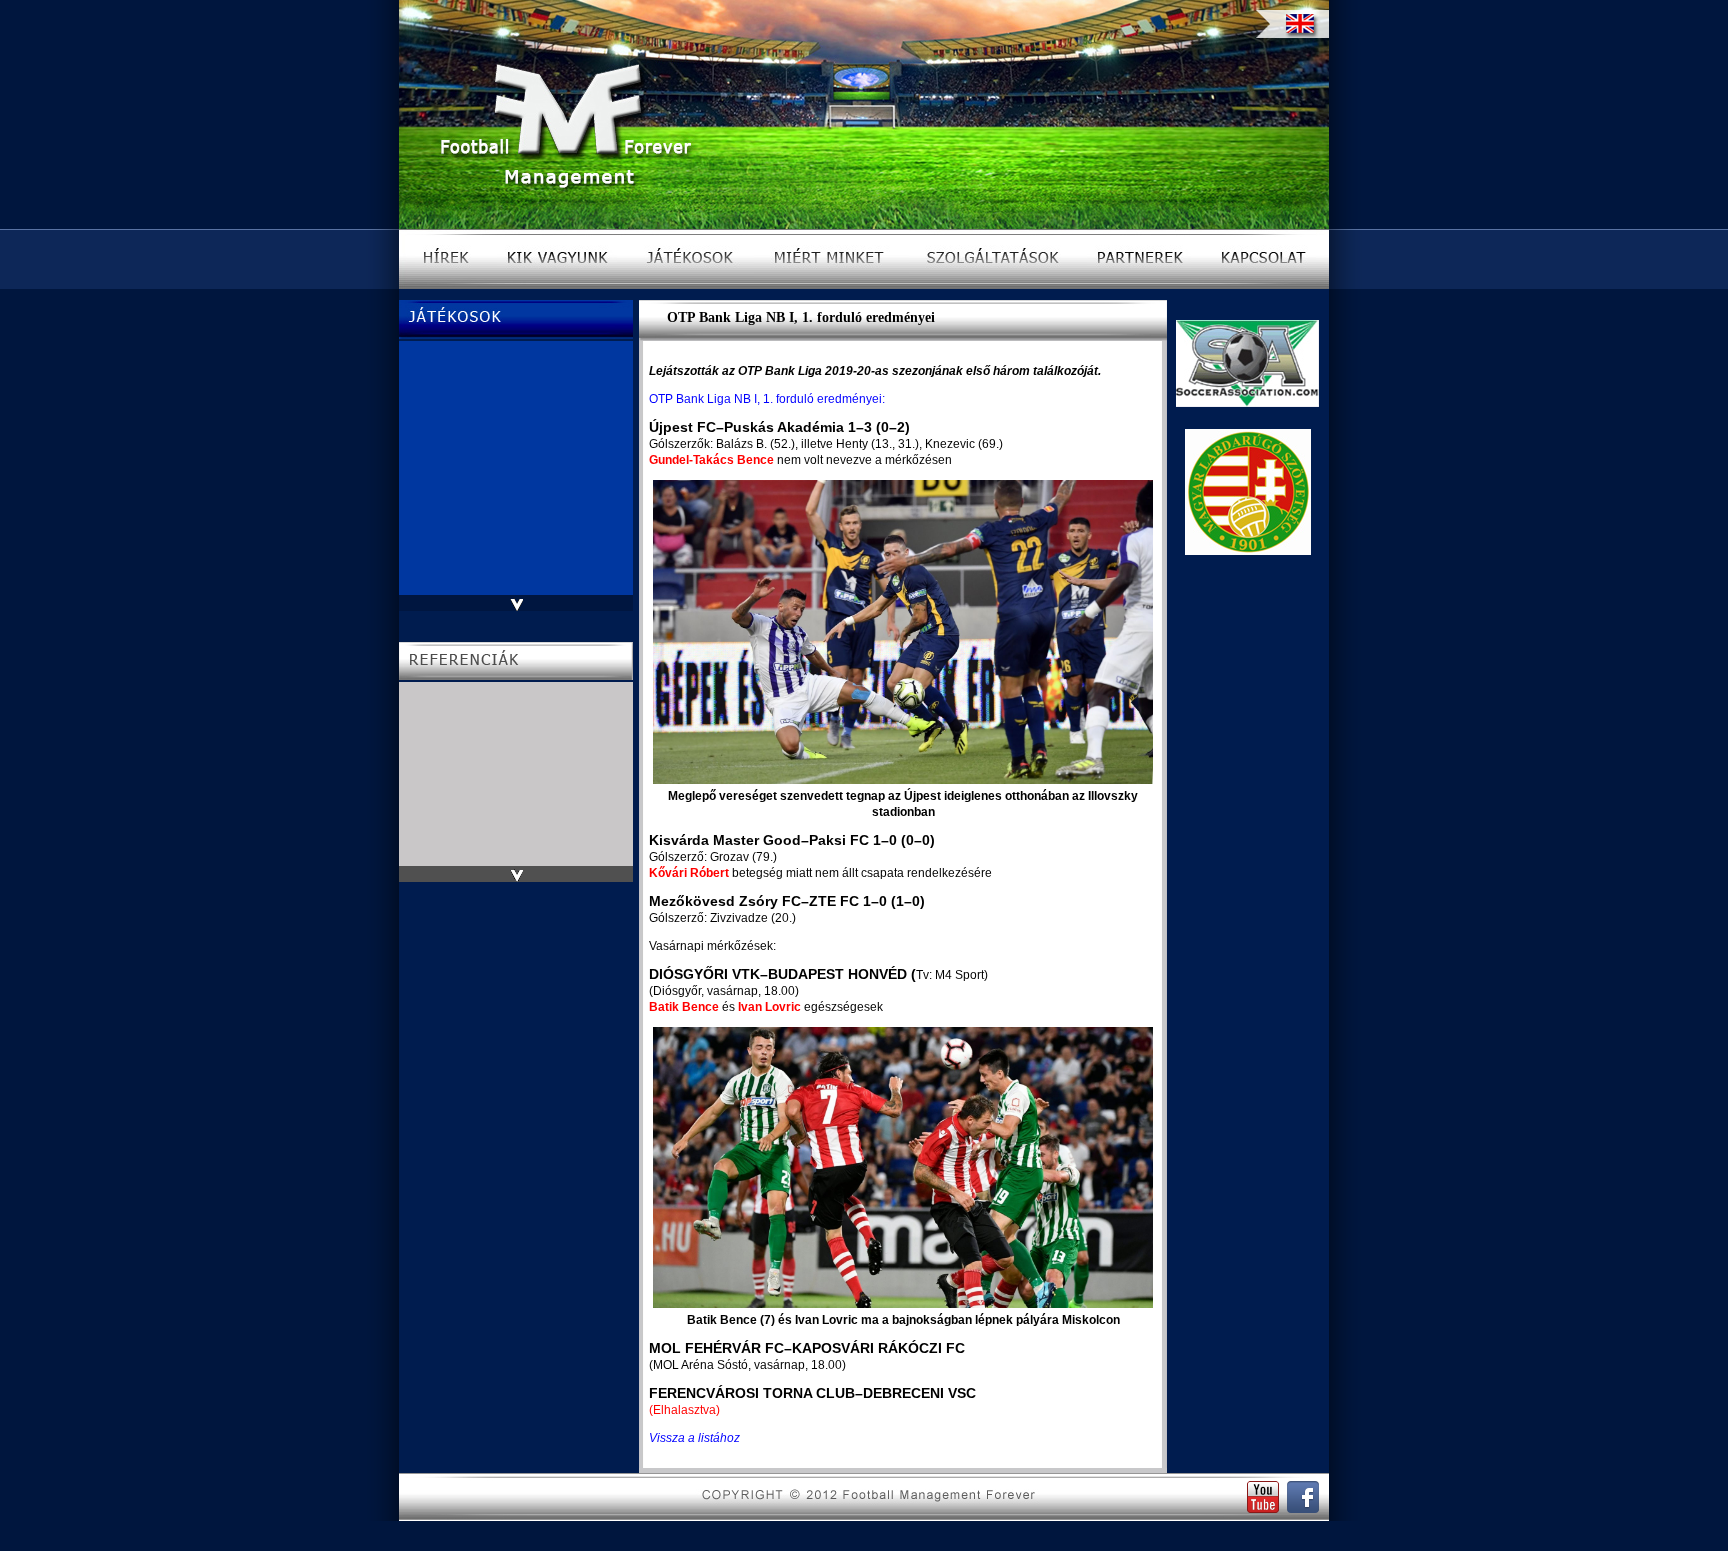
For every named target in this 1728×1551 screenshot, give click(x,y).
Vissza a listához (694, 1438)
